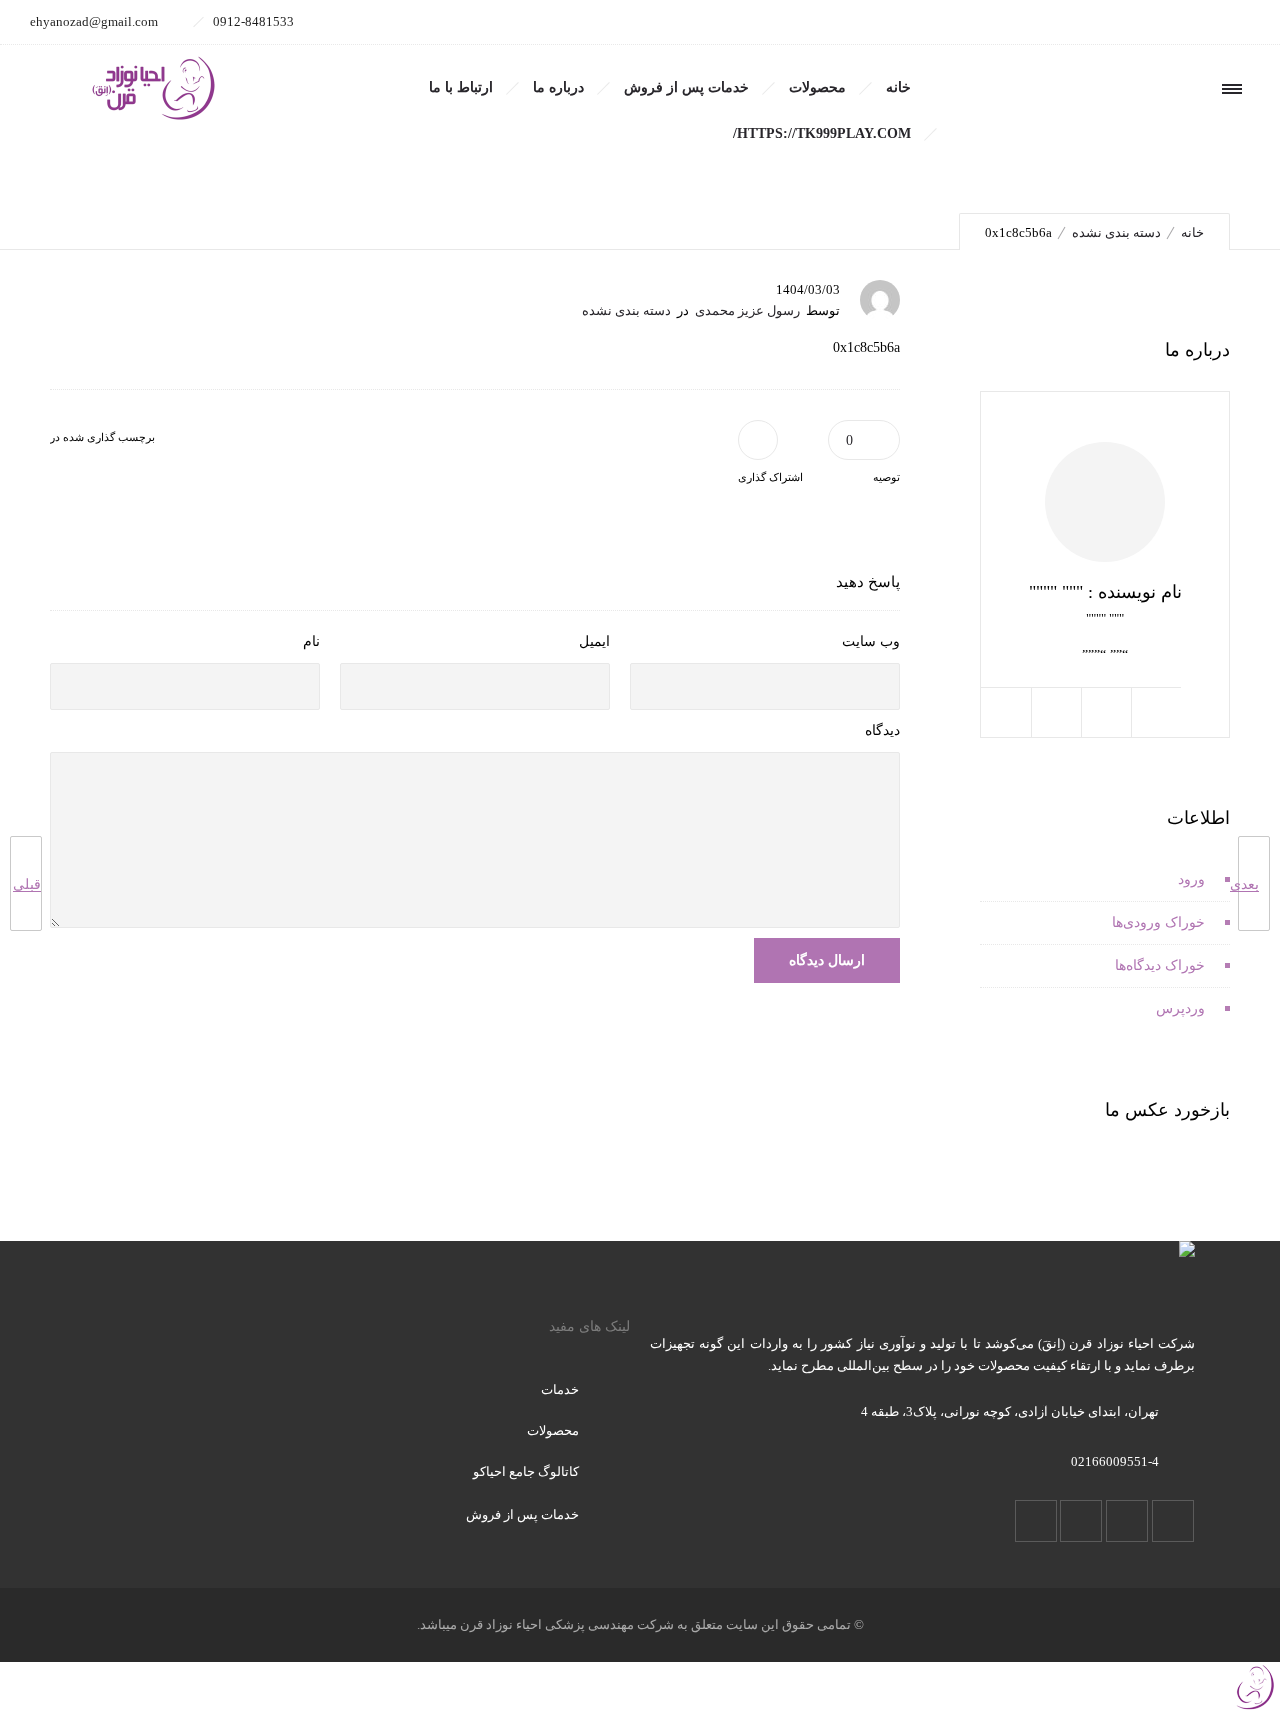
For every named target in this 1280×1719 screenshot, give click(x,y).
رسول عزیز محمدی (747, 310)
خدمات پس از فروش (686, 87)
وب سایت (871, 641)
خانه (898, 87)
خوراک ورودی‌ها (1158, 922)
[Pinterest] (1096, 22)
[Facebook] (1228, 22)
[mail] (1052, 22)
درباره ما (558, 87)
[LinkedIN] (1140, 22)
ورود (1191, 879)
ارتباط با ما (461, 87)
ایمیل (594, 641)
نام (311, 641)
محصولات (817, 87)
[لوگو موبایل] (1255, 1707)
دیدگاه (882, 730)
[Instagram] (1184, 22)
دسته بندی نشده (1116, 232)
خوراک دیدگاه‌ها (1160, 965)
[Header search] (1104, 89)
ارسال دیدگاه (827, 960)
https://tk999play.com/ (822, 133)
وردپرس (1180, 1008)
